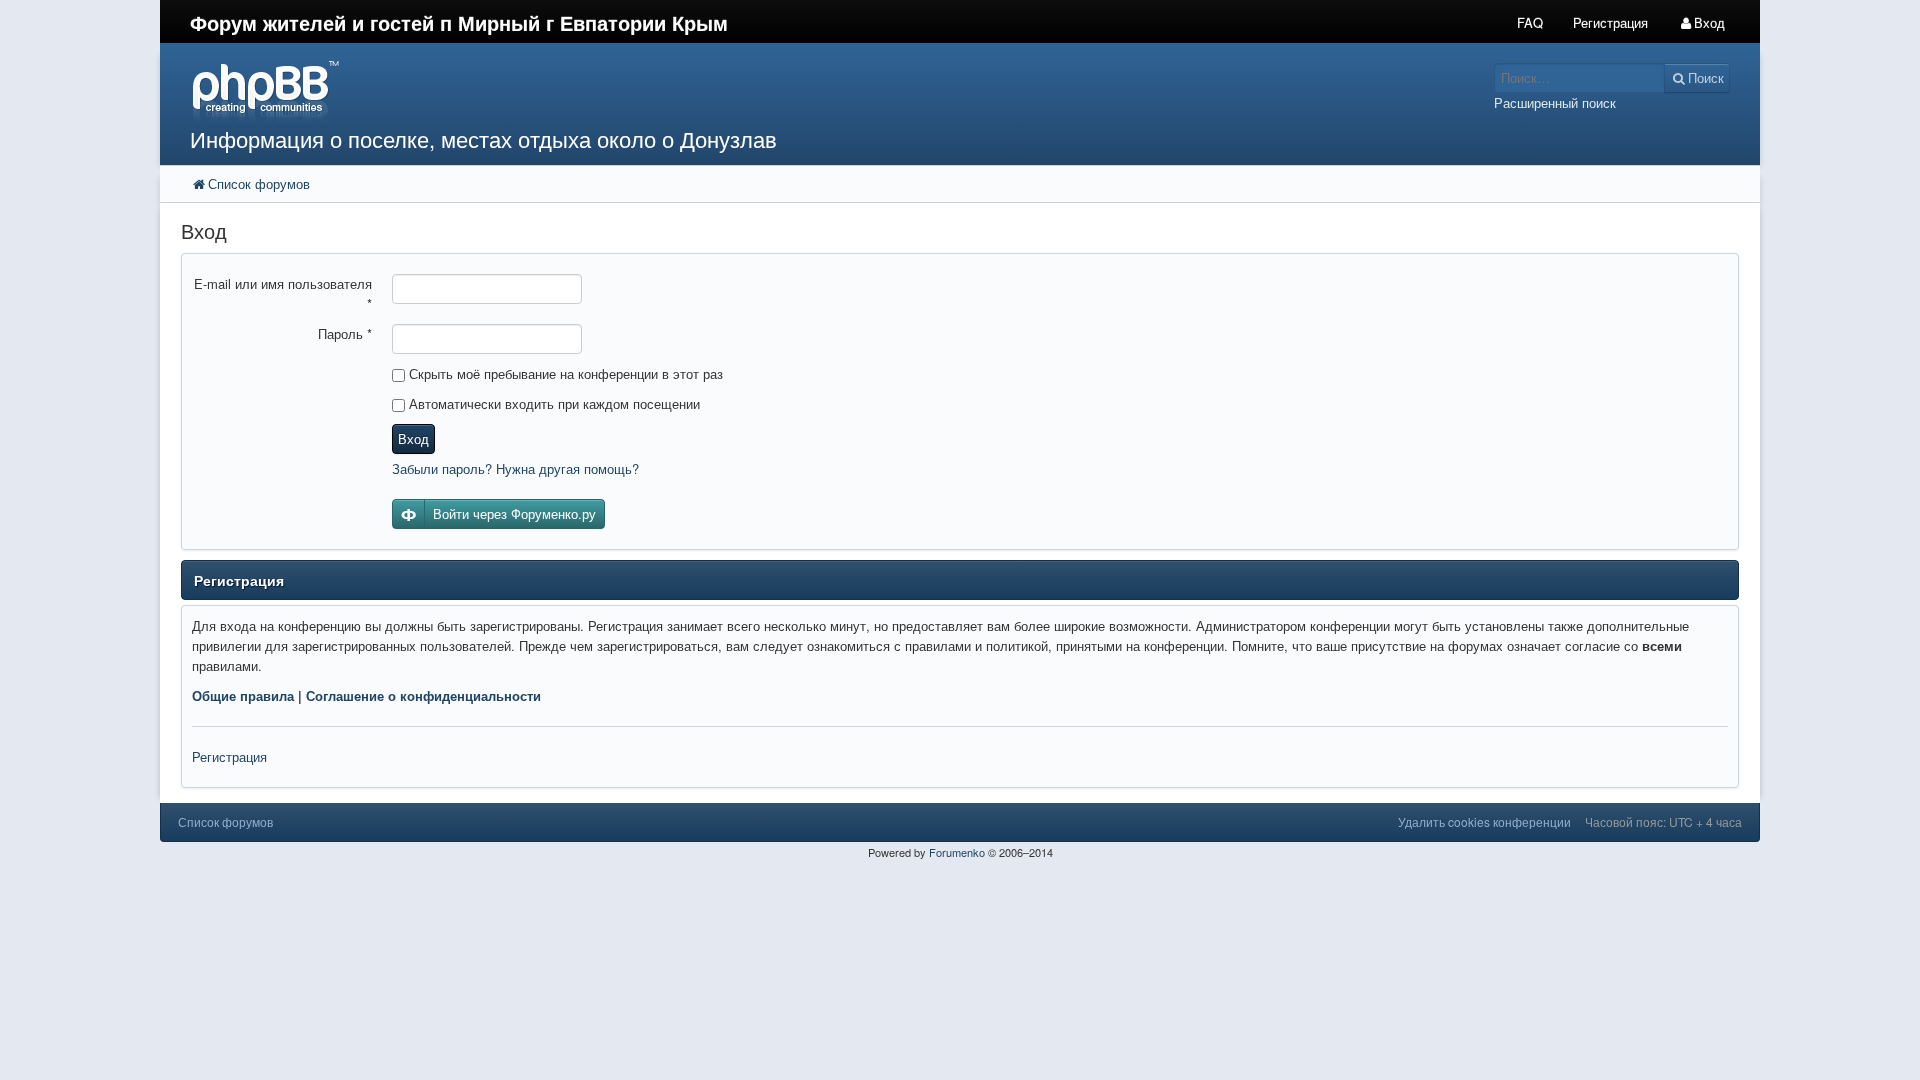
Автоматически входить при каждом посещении (552, 403)
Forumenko (957, 852)
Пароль (345, 333)
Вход (413, 438)
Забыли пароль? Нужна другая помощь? (515, 468)
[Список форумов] (758, 90)
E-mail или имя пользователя (283, 293)
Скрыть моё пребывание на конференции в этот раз (564, 373)
